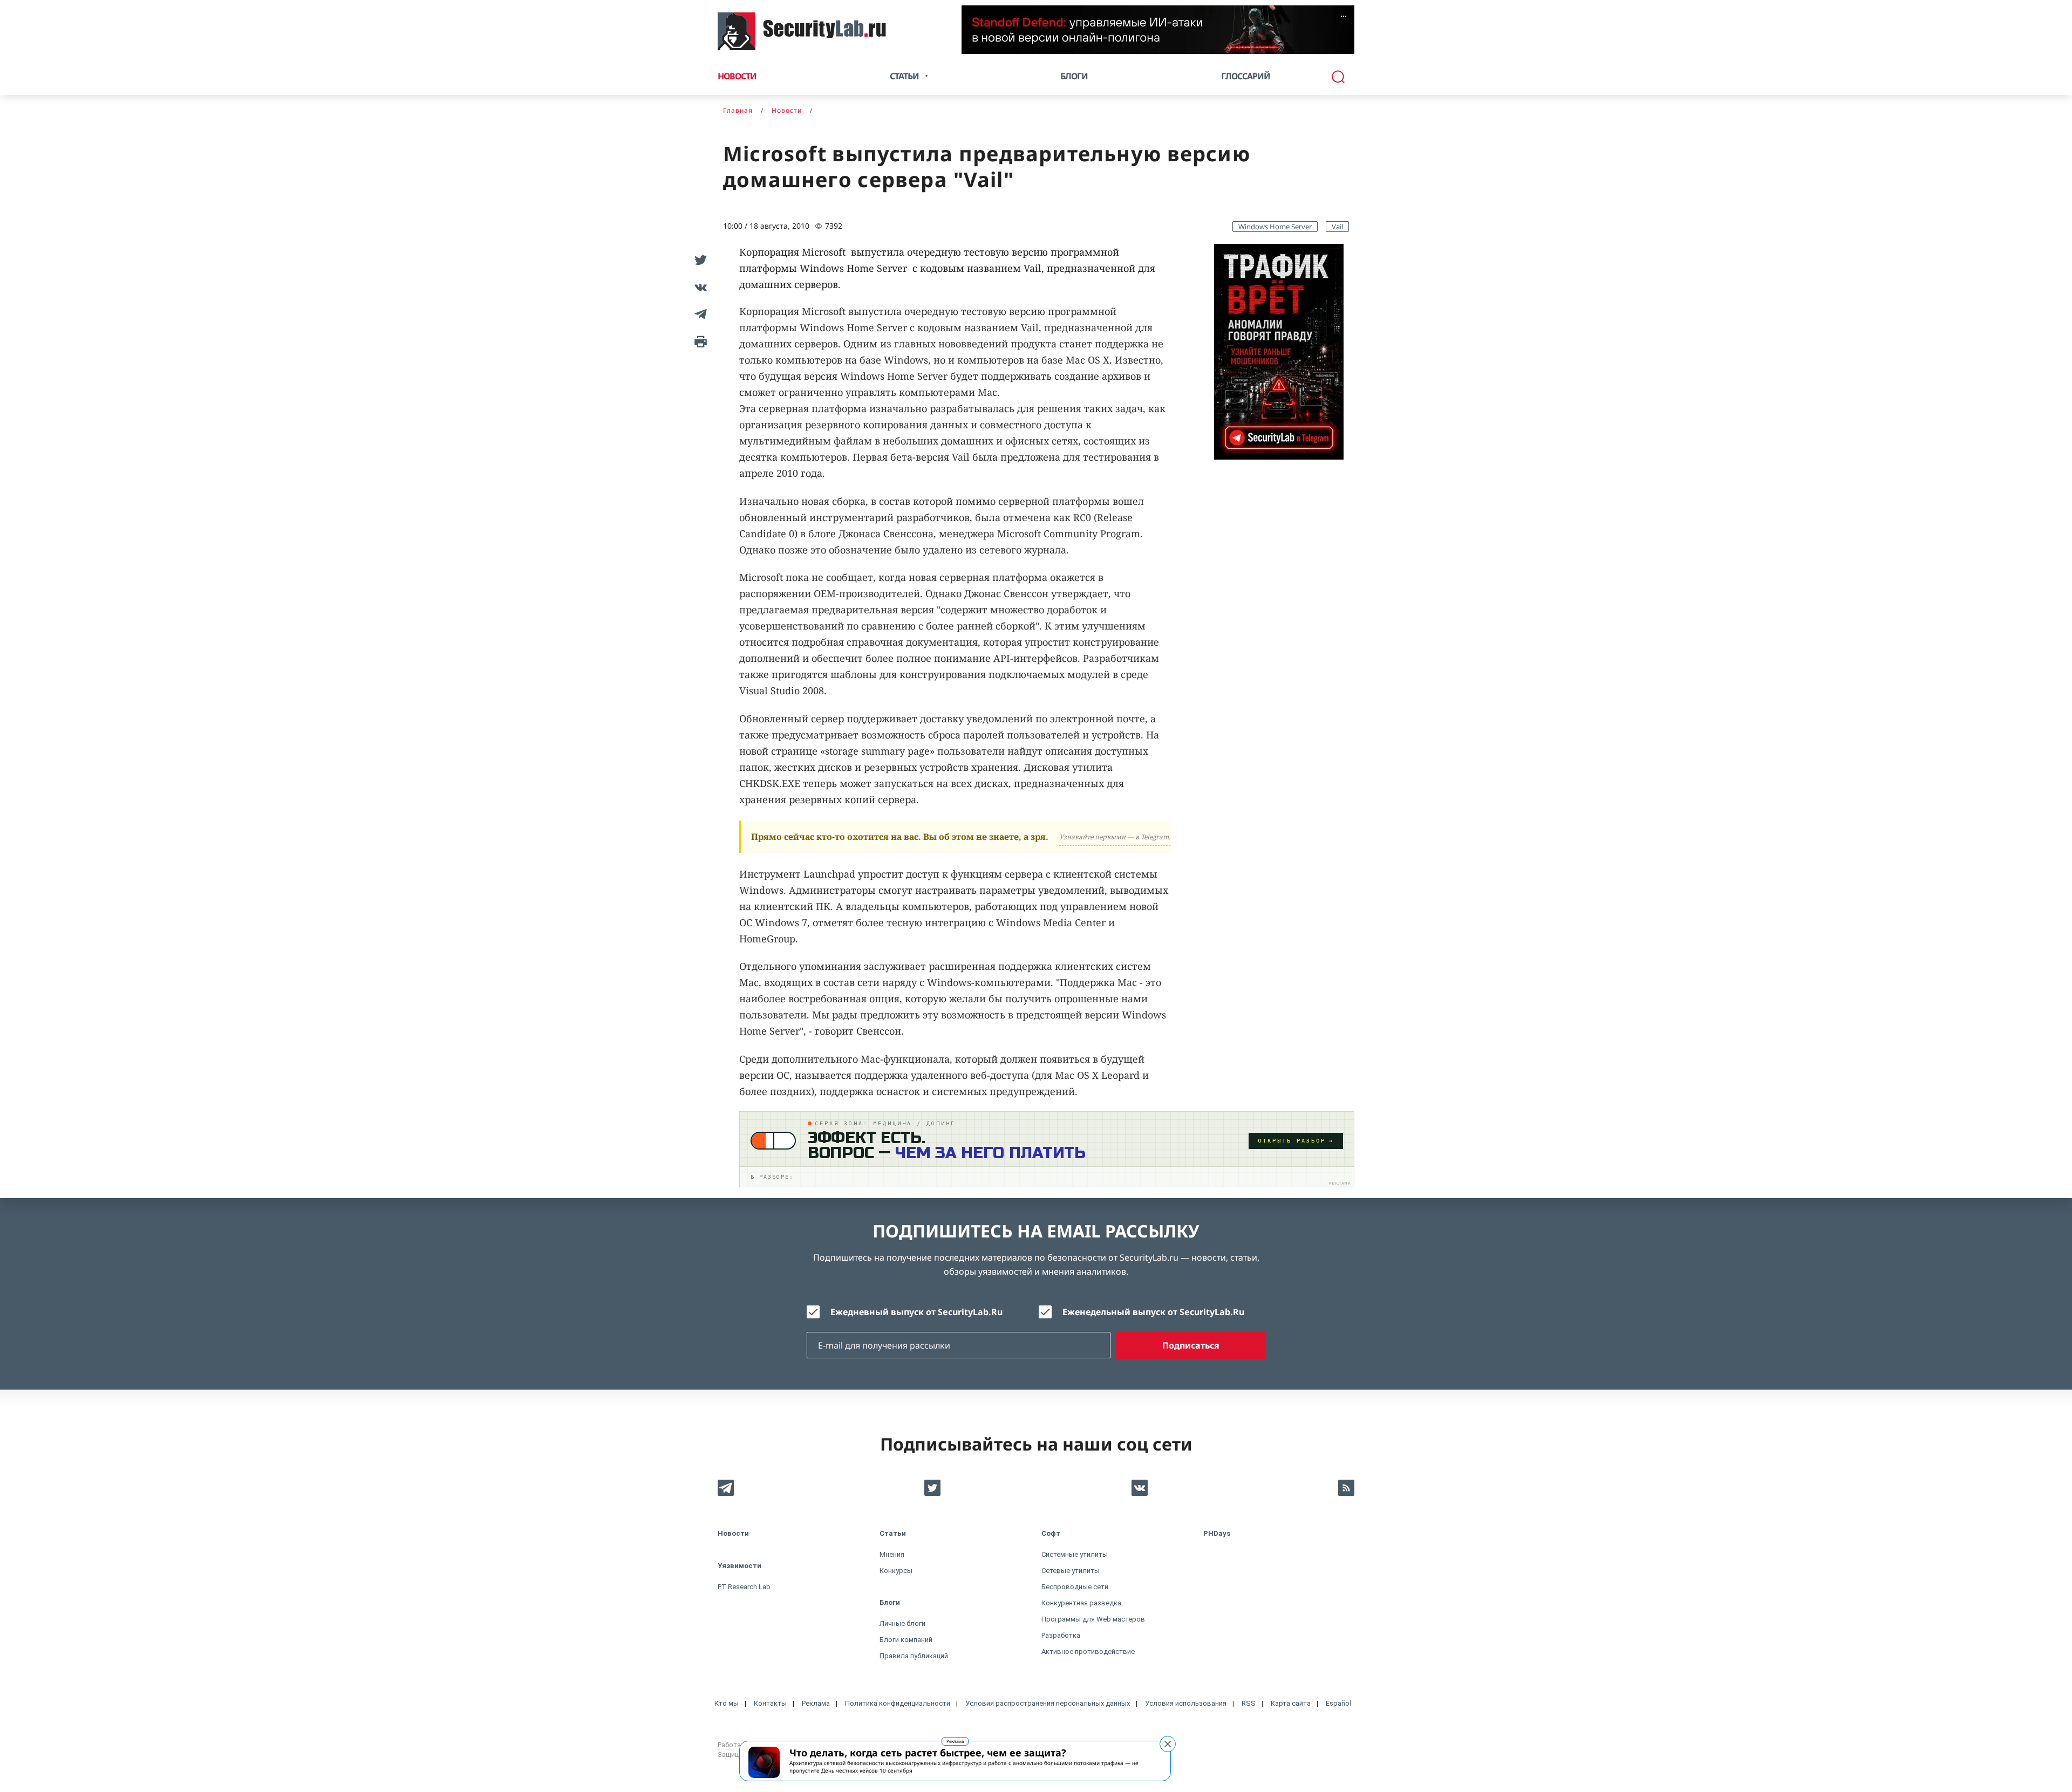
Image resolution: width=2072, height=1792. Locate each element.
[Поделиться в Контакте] (699, 287)
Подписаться (1191, 1345)
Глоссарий (1246, 76)
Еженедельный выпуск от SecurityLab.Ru (1153, 1312)
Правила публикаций (914, 1656)
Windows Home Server (1275, 227)
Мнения (892, 1554)
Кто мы (727, 1703)
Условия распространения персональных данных (1048, 1703)
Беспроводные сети (1075, 1587)
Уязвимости (739, 1566)
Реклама (955, 1741)
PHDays (1217, 1533)
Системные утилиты (1075, 1554)
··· (1344, 16)
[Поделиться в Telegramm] (699, 314)
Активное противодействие (1088, 1651)
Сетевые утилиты (1071, 1571)
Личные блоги (902, 1623)
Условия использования (1186, 1703)
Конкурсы (896, 1571)
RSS (1249, 1703)
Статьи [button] (904, 76)
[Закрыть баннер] (1168, 1744)
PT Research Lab (744, 1587)
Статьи (893, 1533)
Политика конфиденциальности (898, 1703)
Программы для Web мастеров (1093, 1619)
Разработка (1061, 1635)
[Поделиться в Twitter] (699, 260)
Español (1338, 1703)
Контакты (770, 1703)
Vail (1337, 227)
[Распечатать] (699, 341)
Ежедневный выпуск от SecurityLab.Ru (916, 1312)
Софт (1051, 1533)
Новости (737, 76)
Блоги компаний (906, 1640)
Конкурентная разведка (1081, 1603)
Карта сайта (1291, 1703)
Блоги (1074, 76)
